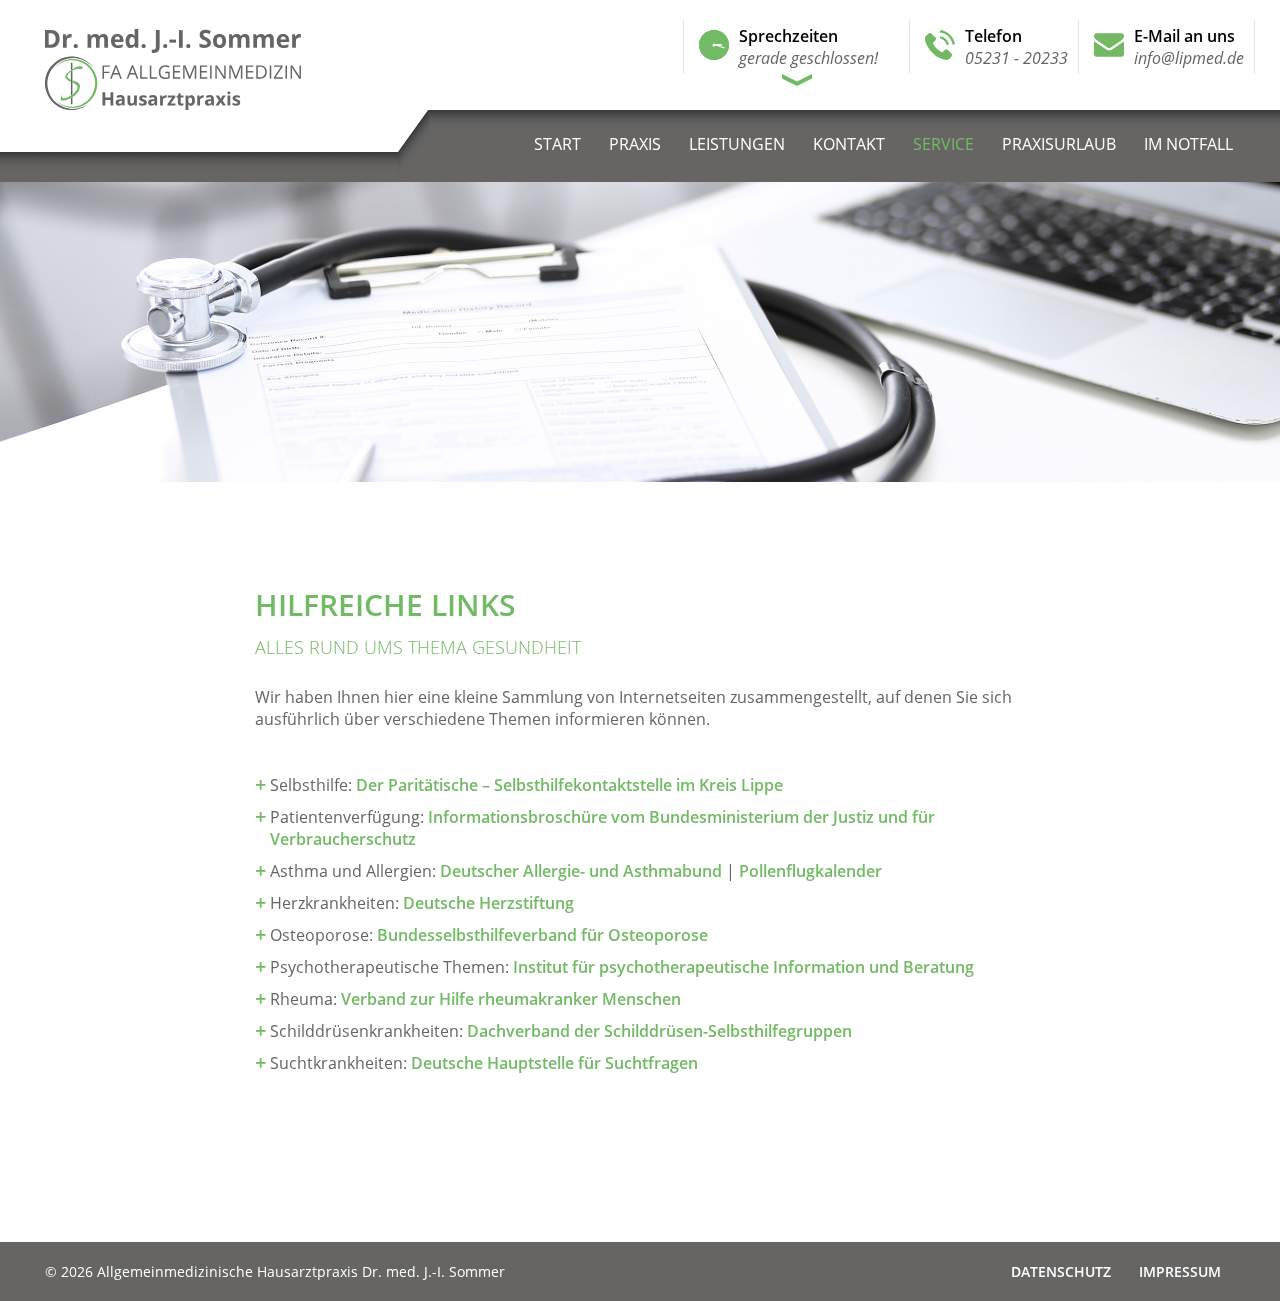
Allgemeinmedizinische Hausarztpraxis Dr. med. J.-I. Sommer (223, 69)
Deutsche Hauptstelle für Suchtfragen (554, 1063)
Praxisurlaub (1059, 144)
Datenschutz (1061, 1271)
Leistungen (737, 144)
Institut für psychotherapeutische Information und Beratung (743, 967)
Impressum (1180, 1271)
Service (943, 144)
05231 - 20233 (1016, 58)
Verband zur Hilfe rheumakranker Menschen (511, 999)
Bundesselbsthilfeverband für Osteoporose (542, 935)
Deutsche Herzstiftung (488, 903)
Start (557, 144)
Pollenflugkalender (810, 871)
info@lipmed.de (1189, 58)
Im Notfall (1188, 144)
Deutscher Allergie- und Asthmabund (581, 871)
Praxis (635, 144)
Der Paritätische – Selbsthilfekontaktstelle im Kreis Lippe (569, 785)
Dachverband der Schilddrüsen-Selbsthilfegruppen (659, 1031)
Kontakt (849, 144)
